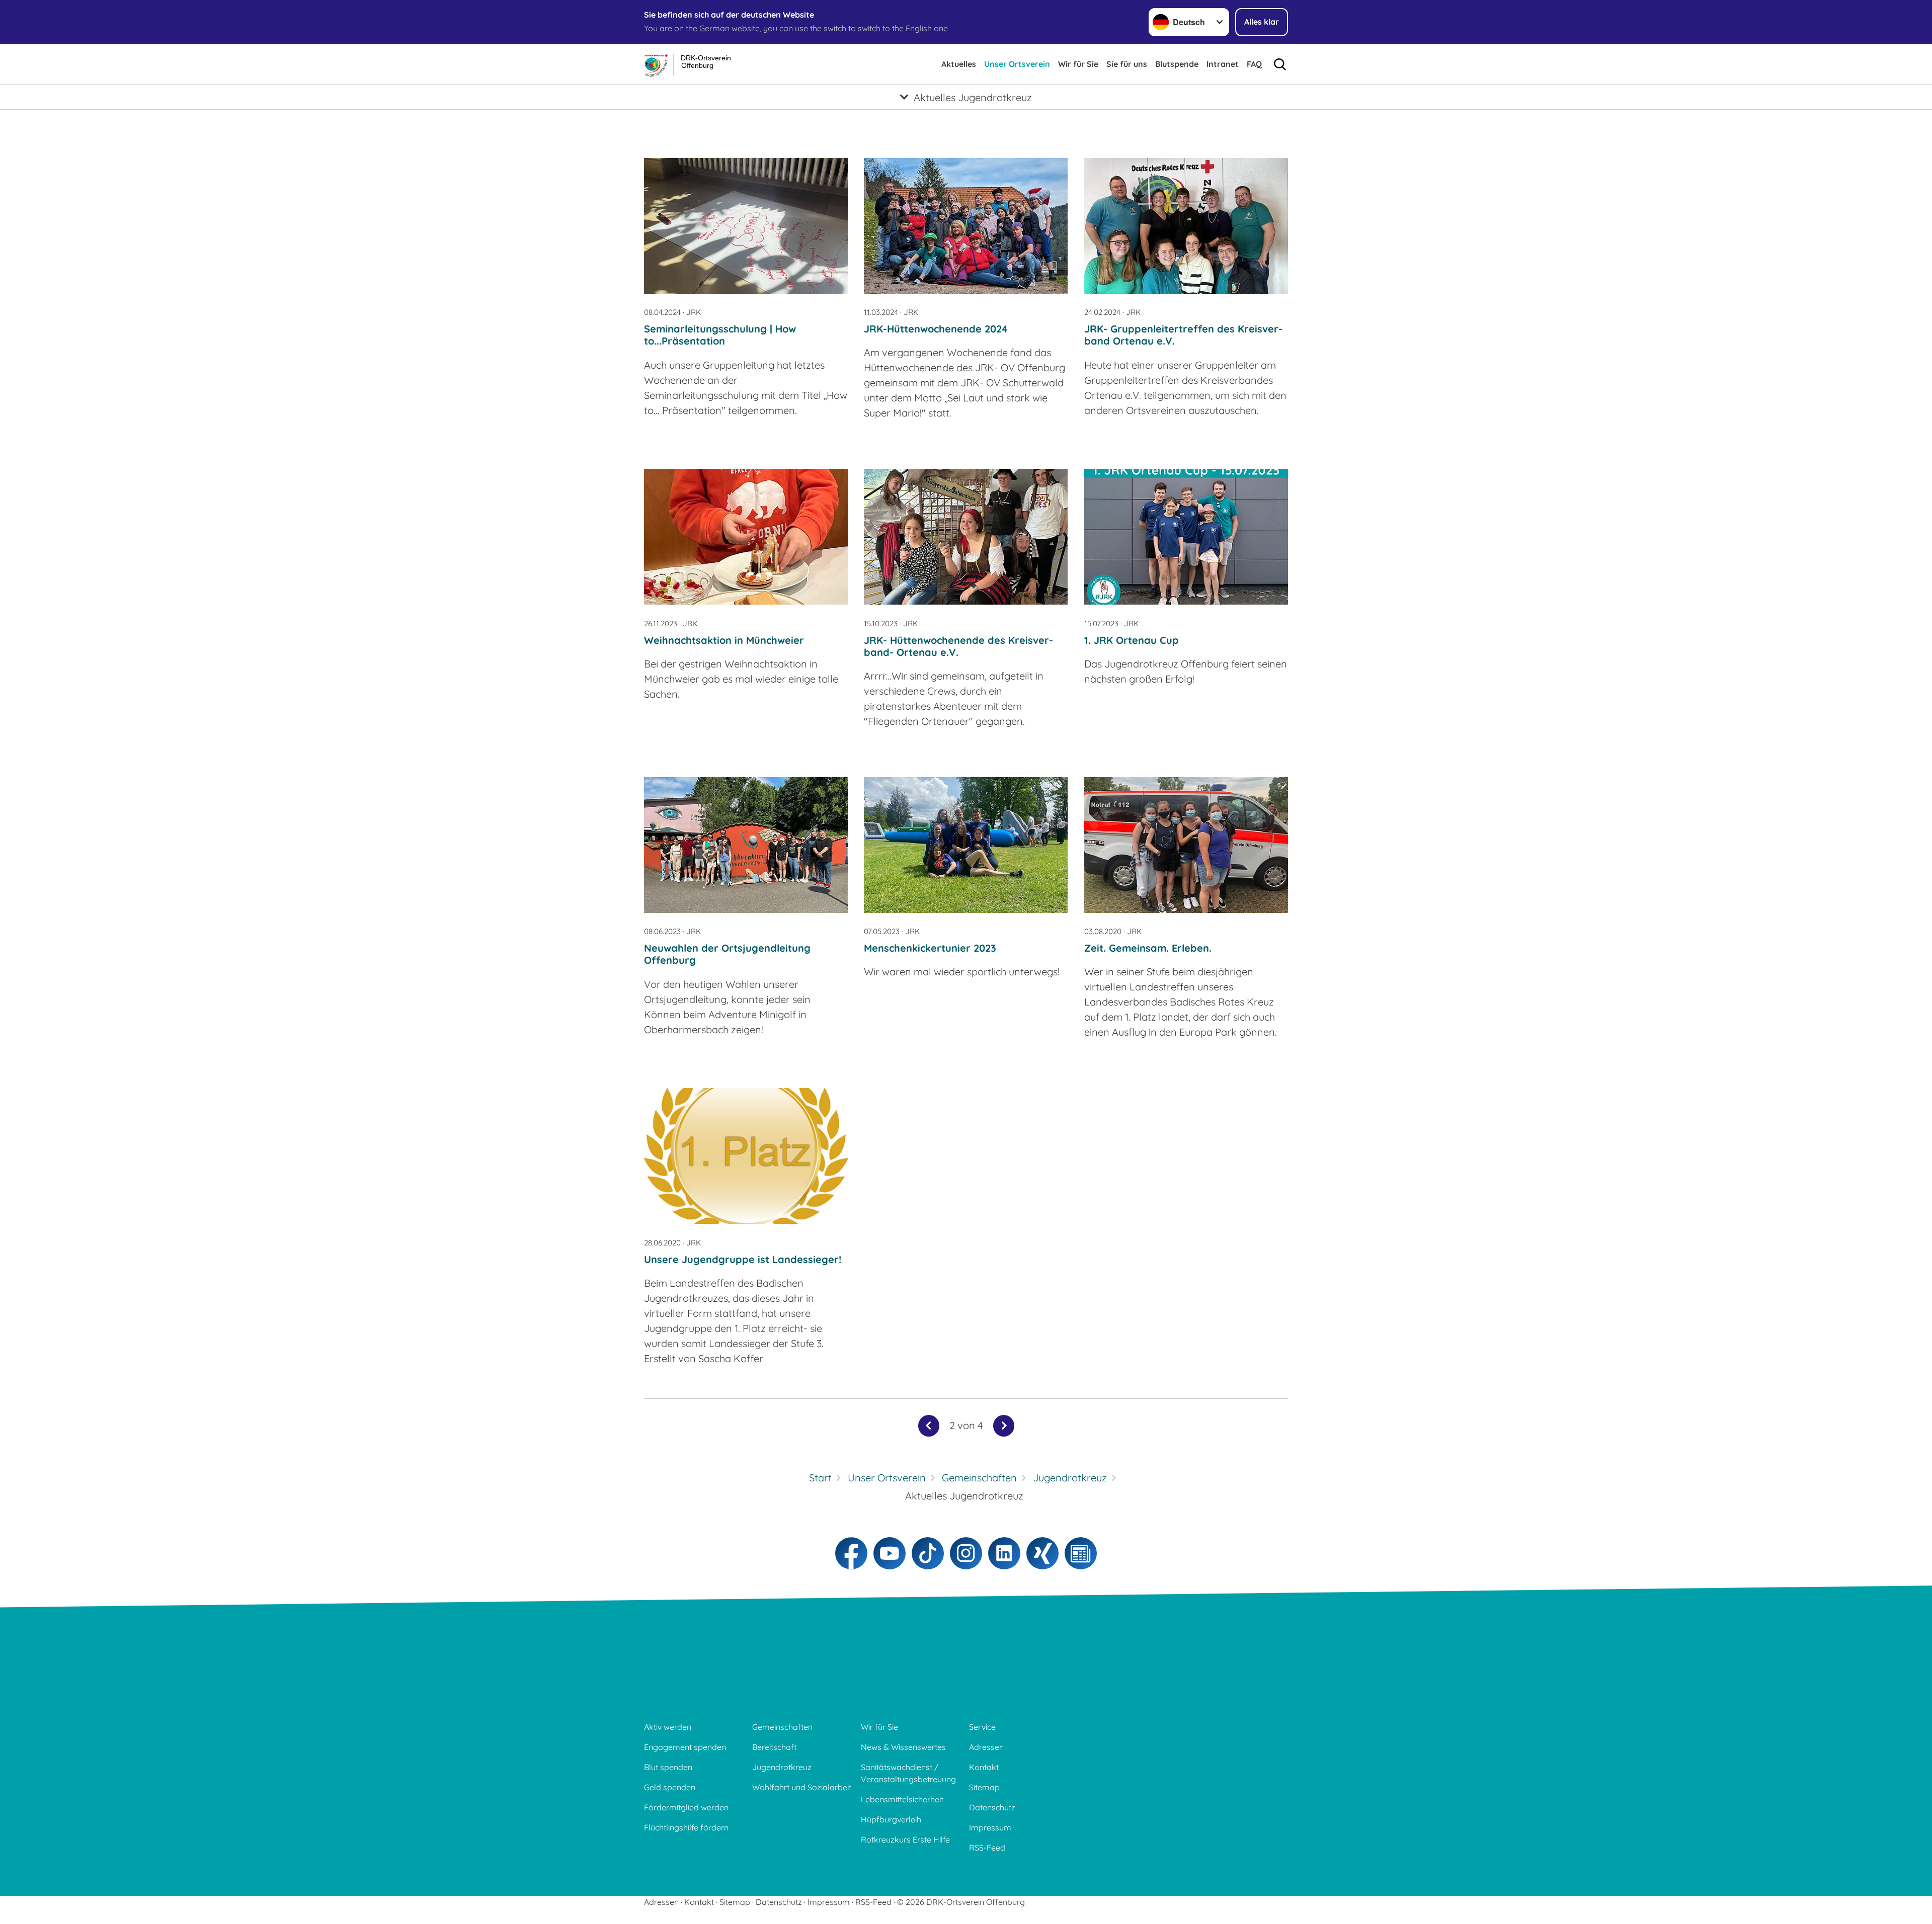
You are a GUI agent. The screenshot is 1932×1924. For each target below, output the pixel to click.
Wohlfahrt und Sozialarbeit (802, 1787)
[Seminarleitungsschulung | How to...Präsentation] (746, 226)
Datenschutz (992, 1807)
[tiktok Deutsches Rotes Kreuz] (928, 1553)
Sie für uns (1127, 64)
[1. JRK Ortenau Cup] (1186, 537)
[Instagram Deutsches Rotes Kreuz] (966, 1553)
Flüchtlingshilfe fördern (686, 1827)
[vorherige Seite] (929, 1426)
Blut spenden (668, 1767)
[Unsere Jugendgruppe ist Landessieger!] (746, 1156)
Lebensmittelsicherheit (902, 1799)
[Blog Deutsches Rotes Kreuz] (1081, 1553)
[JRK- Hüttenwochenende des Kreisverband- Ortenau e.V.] (966, 537)
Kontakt (984, 1767)
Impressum (990, 1827)
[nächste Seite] (1004, 1426)
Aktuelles (959, 64)
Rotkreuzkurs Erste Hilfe (905, 1839)
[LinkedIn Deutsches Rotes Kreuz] (1004, 1553)
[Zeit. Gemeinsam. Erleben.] (1186, 845)
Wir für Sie (1078, 64)
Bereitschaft (774, 1747)
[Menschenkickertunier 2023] (966, 845)
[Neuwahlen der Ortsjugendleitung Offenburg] (746, 845)
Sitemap (984, 1787)
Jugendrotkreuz (782, 1767)
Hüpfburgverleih (891, 1819)
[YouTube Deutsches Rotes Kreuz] (890, 1553)
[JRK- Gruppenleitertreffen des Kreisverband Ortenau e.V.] (1186, 226)
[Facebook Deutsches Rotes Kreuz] (851, 1553)
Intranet (1223, 64)
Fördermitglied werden (686, 1807)
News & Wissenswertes (903, 1747)
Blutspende (1177, 64)
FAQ (1254, 64)
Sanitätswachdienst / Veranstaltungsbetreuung (908, 1773)
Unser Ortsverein (1017, 64)
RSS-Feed (987, 1848)
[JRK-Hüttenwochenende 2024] (966, 226)
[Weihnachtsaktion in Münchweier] (746, 537)
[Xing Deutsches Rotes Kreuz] (1042, 1553)
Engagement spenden (685, 1747)
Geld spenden (670, 1787)
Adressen (986, 1747)
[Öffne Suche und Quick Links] (1280, 64)
